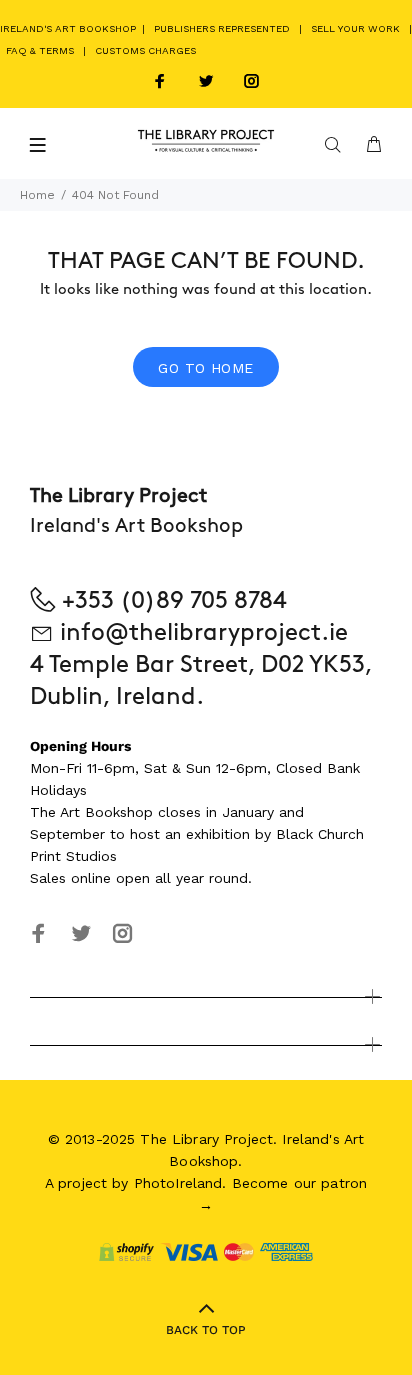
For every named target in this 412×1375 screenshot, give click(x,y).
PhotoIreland (178, 1183)
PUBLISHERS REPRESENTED (222, 28)
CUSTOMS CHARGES (145, 50)
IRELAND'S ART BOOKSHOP (69, 28)
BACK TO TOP (206, 1330)
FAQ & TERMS (40, 50)
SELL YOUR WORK (355, 28)
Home (37, 195)
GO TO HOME (205, 368)
